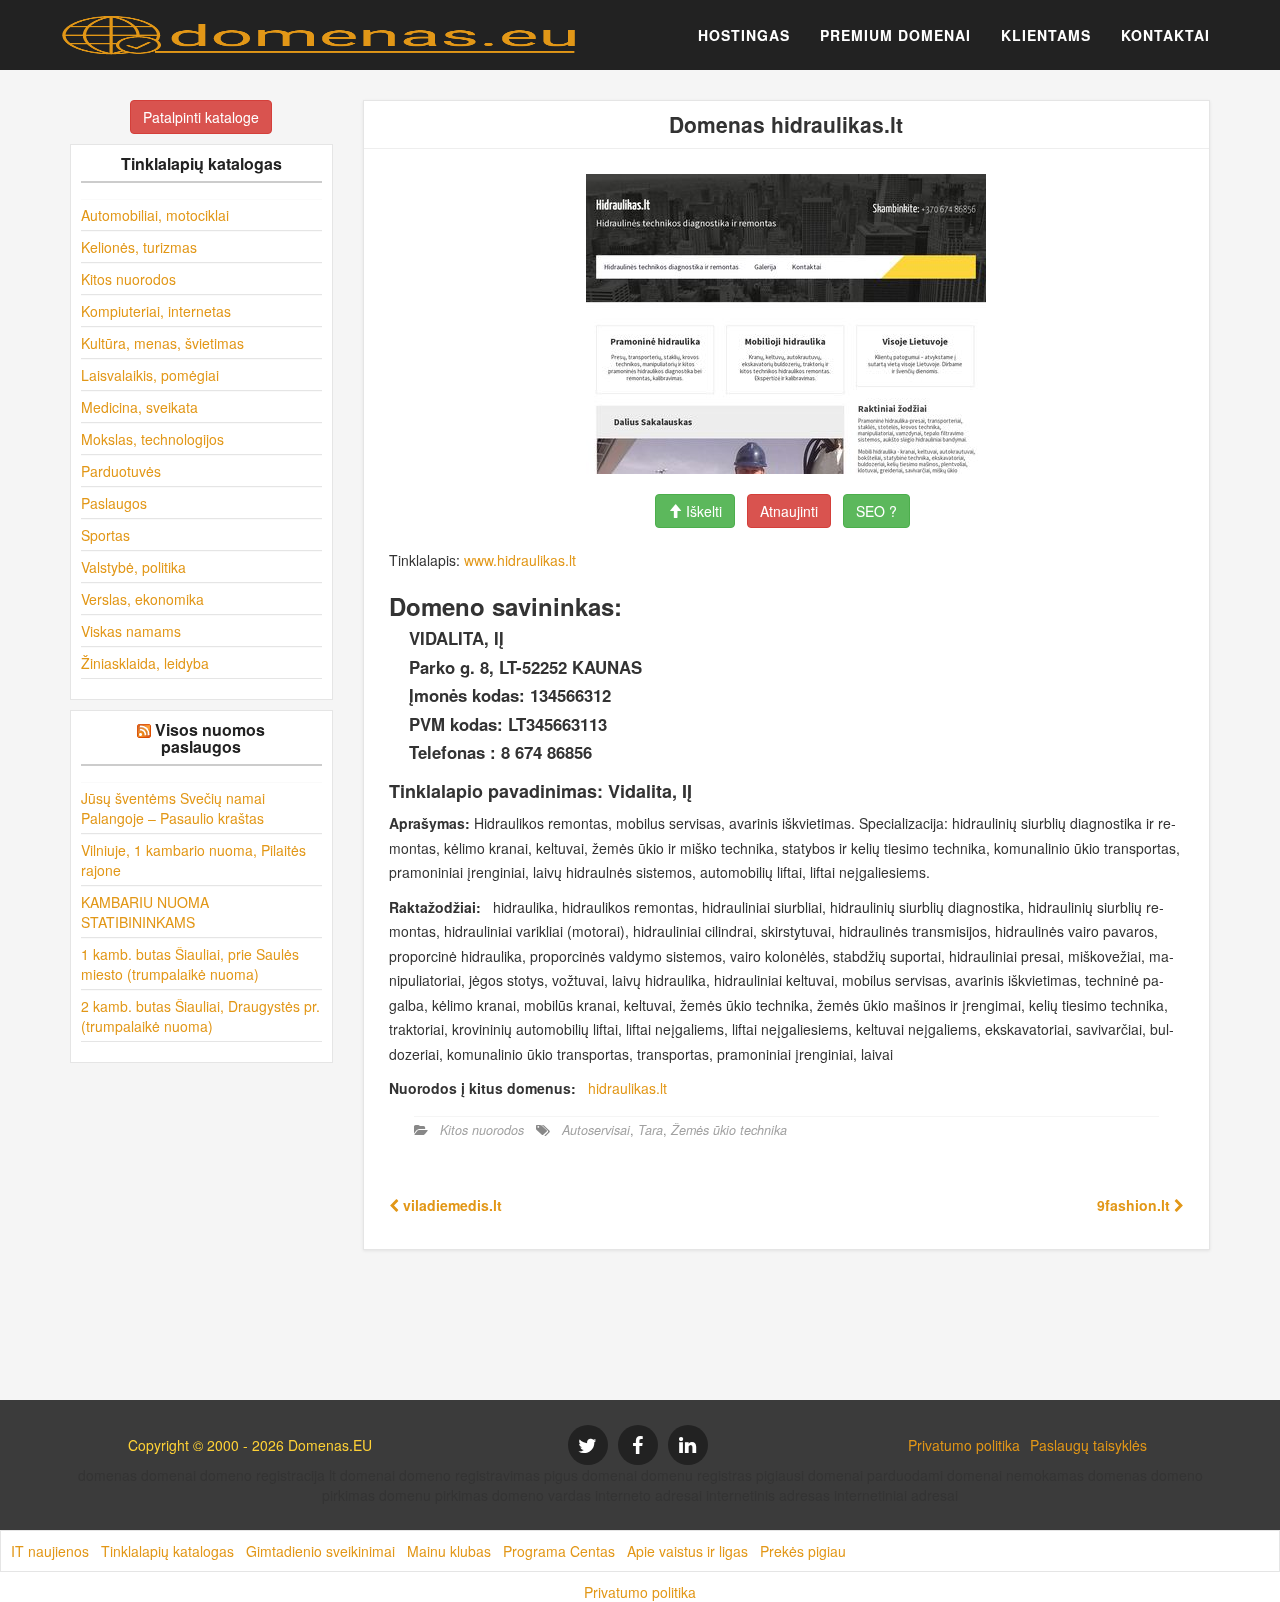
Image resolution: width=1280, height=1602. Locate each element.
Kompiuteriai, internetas (156, 311)
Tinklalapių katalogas (167, 1551)
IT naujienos (50, 1551)
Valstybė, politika (133, 567)
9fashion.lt (1135, 1205)
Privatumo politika (964, 1445)
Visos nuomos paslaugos (210, 738)
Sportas (105, 535)
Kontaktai (1165, 35)
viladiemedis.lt (450, 1205)
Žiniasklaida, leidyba (145, 663)
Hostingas (744, 35)
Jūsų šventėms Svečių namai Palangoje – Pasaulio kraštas (173, 808)
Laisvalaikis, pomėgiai (150, 375)
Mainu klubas (449, 1551)
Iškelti (702, 511)
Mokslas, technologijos (152, 439)
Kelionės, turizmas (139, 247)
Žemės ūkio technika (729, 1130)
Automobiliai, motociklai (155, 215)
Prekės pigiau (803, 1551)
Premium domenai (895, 35)
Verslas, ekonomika (142, 599)
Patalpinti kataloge (201, 117)
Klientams (1046, 35)
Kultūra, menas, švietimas (162, 343)
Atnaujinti (789, 511)
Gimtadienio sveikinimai (320, 1551)
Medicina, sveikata (139, 407)
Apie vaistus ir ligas (687, 1551)
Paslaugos (114, 503)
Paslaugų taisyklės (1088, 1445)
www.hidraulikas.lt (520, 560)
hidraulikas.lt (627, 1088)
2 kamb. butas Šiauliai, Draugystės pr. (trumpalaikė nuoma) (200, 1016)
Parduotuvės (121, 471)
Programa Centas (559, 1551)
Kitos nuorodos (128, 279)
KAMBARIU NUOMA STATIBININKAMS (145, 912)
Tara (650, 1130)
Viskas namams (131, 631)
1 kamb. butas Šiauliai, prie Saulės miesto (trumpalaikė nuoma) (190, 964)
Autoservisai (596, 1130)
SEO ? (876, 511)
